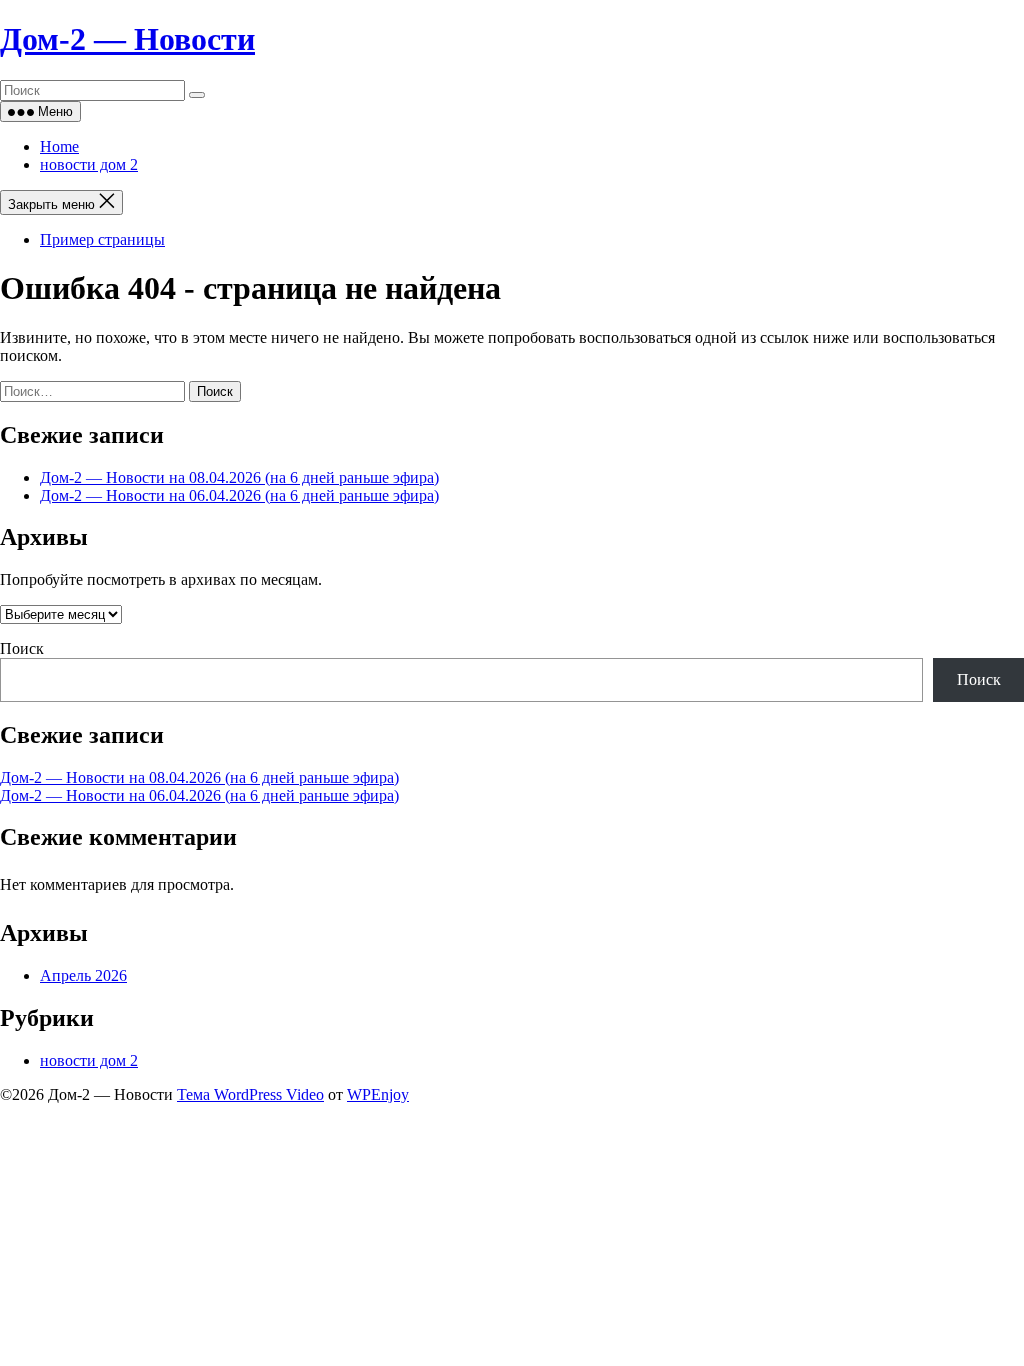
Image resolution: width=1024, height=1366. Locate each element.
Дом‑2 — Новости (127, 39)
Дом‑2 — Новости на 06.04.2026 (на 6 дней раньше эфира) (239, 495)
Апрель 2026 (83, 975)
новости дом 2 (89, 164)
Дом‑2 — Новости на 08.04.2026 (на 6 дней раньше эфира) (239, 477)
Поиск (22, 648)
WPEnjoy (378, 1094)
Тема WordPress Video (250, 1094)
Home (59, 146)
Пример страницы (102, 239)
